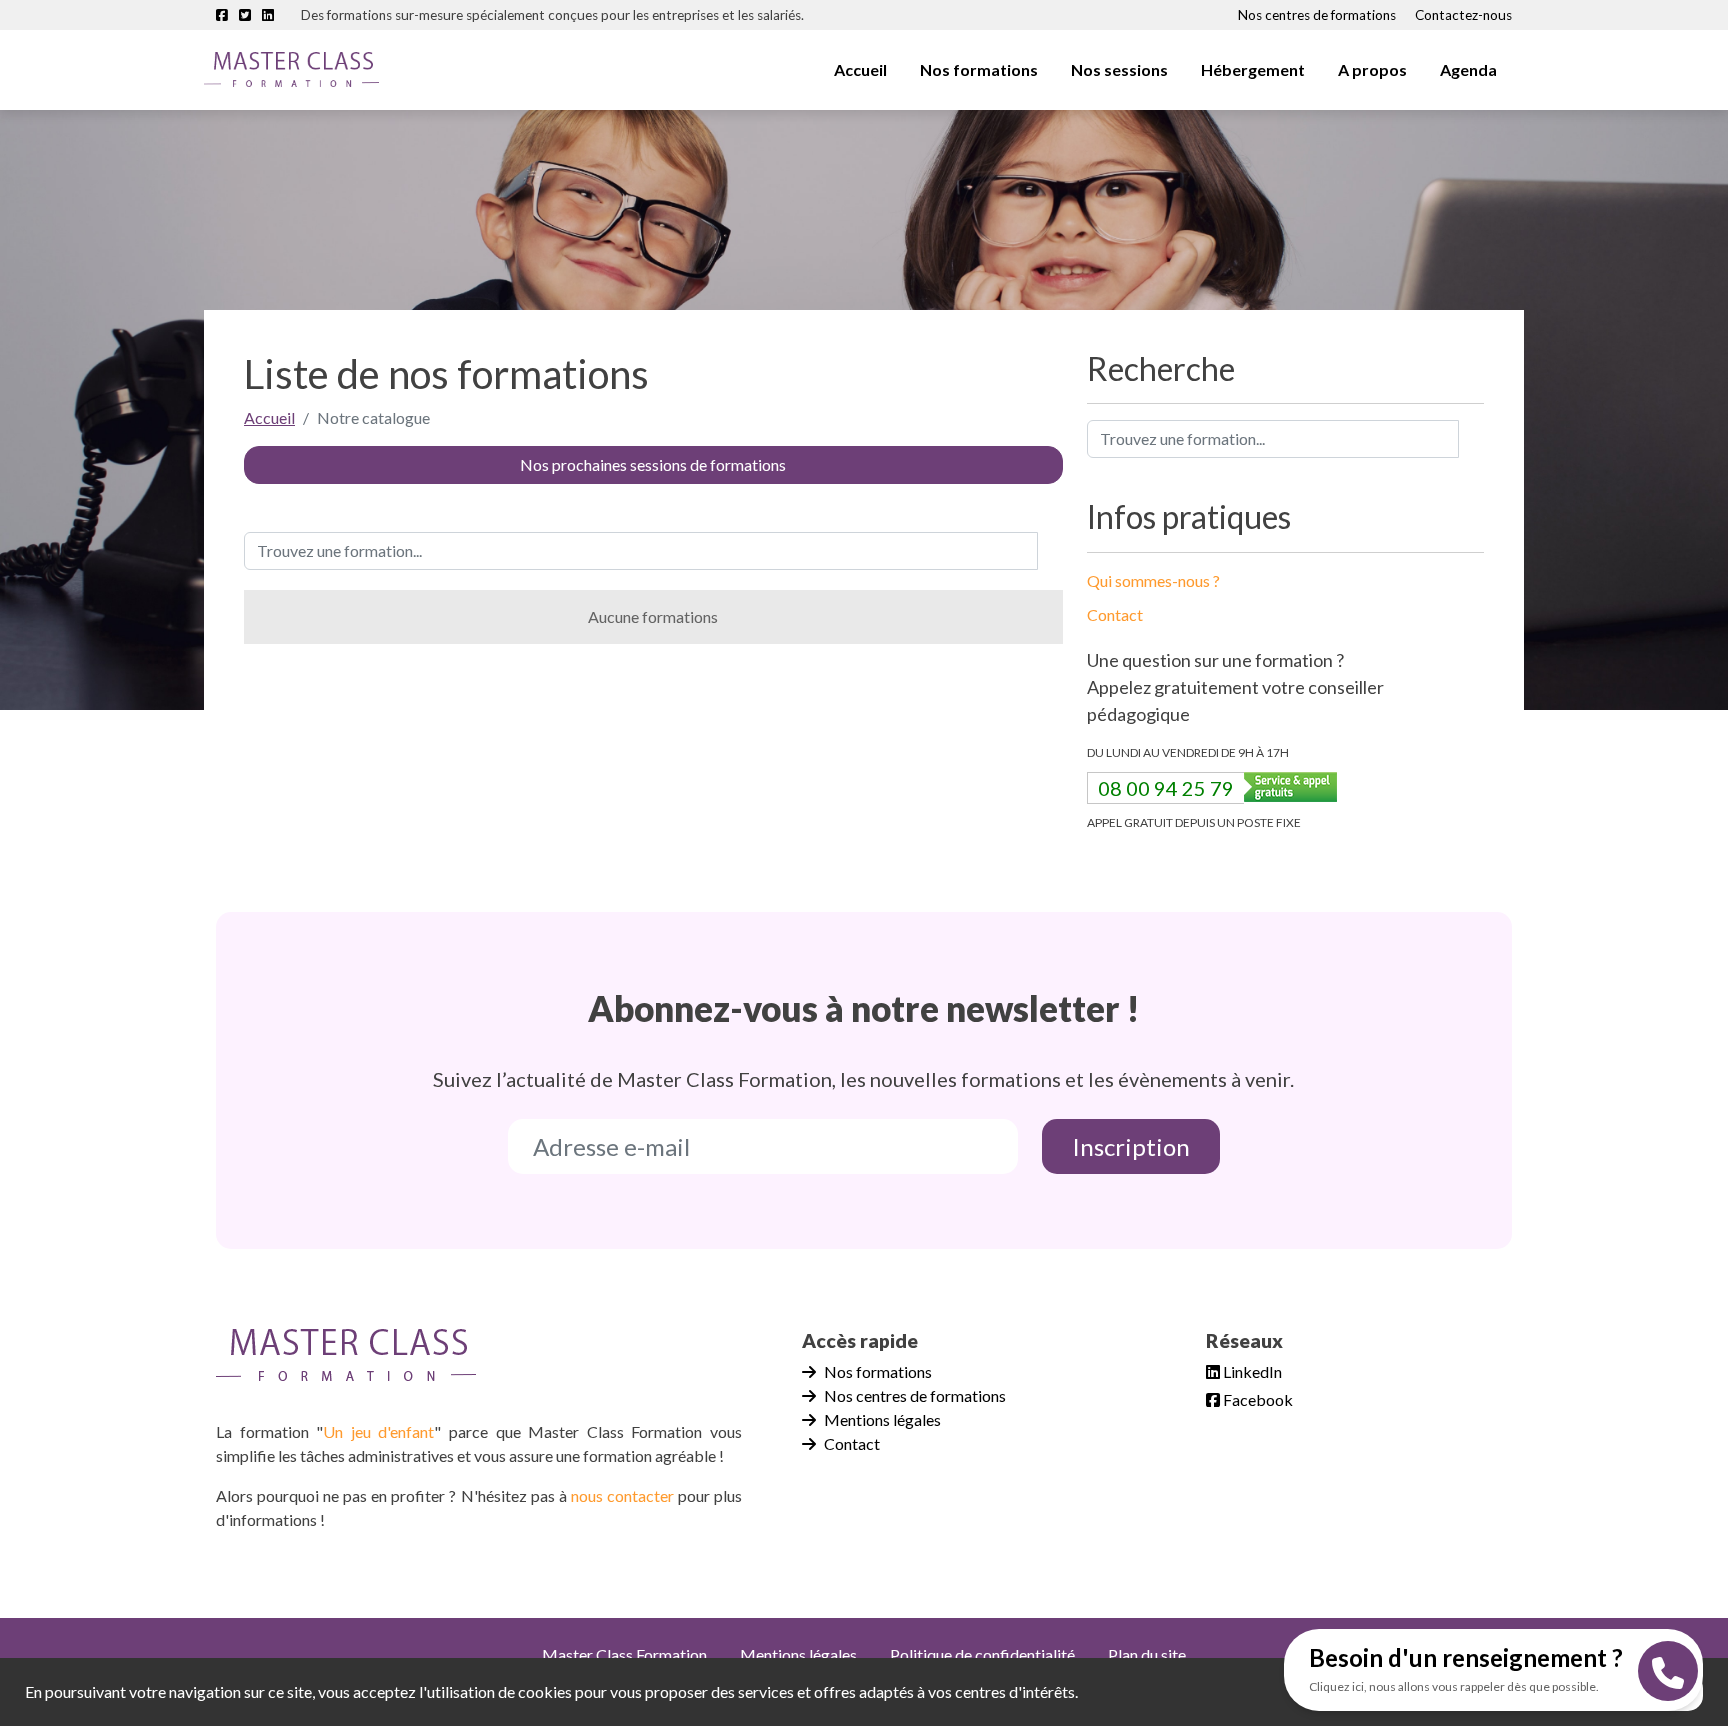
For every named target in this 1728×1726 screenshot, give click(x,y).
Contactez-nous (1463, 15)
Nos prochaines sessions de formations (653, 464)
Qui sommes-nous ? (1153, 580)
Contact (1115, 614)
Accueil (860, 69)
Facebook (1256, 1399)
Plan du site (1147, 1654)
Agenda (1468, 69)
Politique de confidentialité (982, 1654)
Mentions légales (882, 1419)
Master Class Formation (624, 1654)
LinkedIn (1251, 1371)
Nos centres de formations (1317, 15)
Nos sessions (1119, 69)
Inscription (1131, 1146)
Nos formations (878, 1371)
